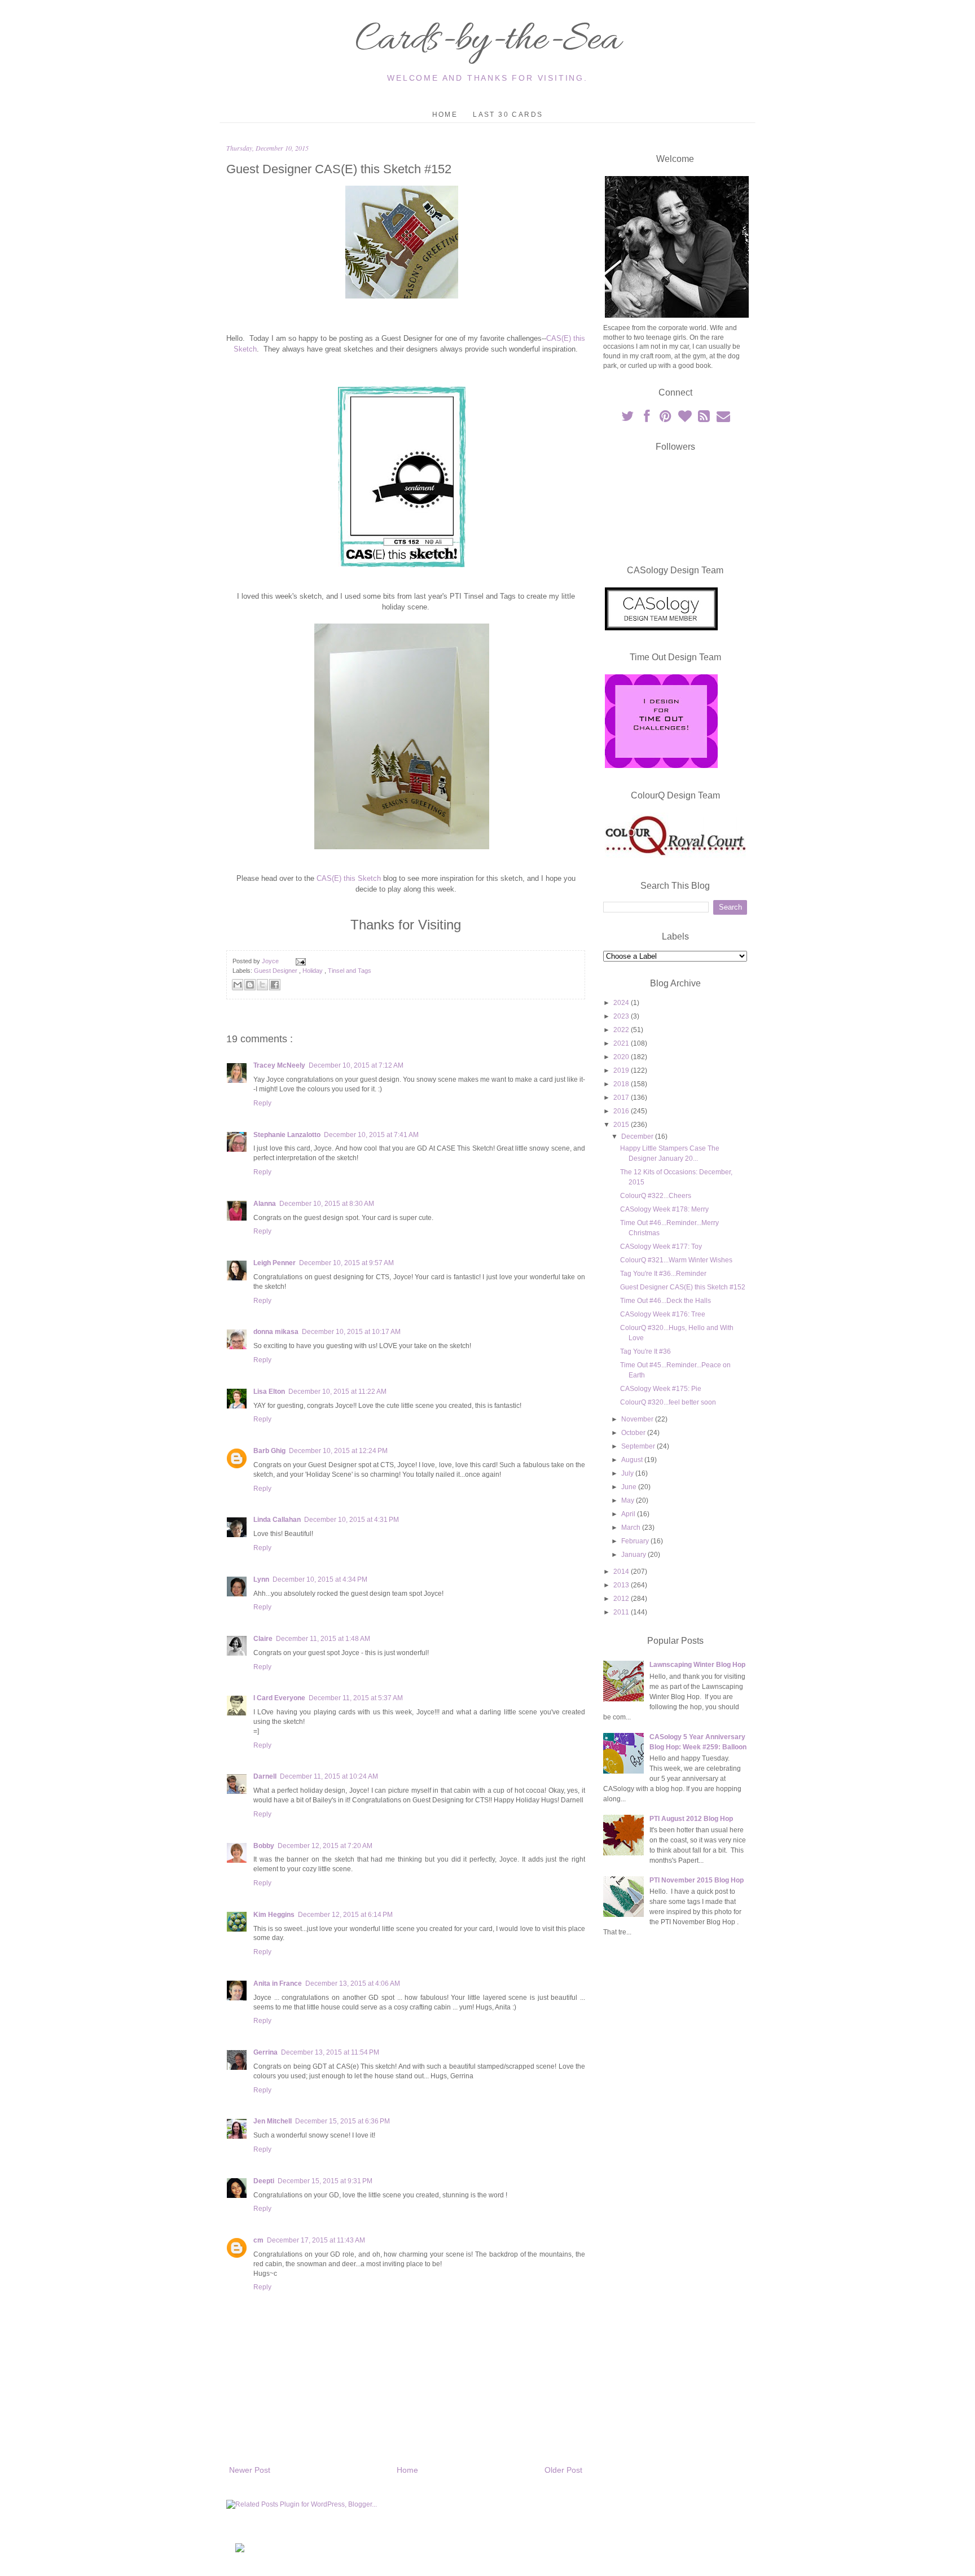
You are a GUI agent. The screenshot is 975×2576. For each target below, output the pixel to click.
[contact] (723, 419)
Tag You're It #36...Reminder (663, 1274)
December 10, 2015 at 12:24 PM (338, 1451)
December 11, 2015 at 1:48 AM (323, 1639)
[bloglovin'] (686, 419)
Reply (262, 1103)
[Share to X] (262, 985)
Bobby (264, 1846)
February (636, 1541)
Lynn (261, 1579)
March (632, 1528)
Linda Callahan (277, 1520)
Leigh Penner (275, 1263)
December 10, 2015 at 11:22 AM (337, 1392)
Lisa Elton (269, 1392)
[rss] (705, 419)
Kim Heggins (274, 1915)
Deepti (264, 2181)
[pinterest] (666, 419)
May (629, 1500)
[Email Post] (299, 961)
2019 (622, 1070)
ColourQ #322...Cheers (656, 1196)
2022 (622, 1030)
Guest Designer (276, 971)
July (628, 1473)
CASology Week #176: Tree (663, 1314)
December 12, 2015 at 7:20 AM (325, 1846)
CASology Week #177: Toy (661, 1247)
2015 (622, 1125)
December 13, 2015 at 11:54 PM (330, 2052)
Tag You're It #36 (645, 1351)
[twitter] (628, 419)
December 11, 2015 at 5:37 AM (356, 1698)
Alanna (265, 1204)
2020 (622, 1057)
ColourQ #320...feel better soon (668, 1402)
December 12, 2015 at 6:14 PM (345, 1915)
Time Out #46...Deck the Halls (666, 1301)
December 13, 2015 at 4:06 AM (353, 1983)
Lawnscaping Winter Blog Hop (697, 1665)
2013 (622, 1585)
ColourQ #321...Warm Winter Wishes (676, 1260)
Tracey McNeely (279, 1065)
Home (445, 115)
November (638, 1419)
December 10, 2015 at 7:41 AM (371, 1135)
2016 (622, 1111)
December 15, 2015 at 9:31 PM (325, 2181)
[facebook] (647, 419)
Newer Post (250, 2470)
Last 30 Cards (508, 115)
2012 (622, 1599)
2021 (622, 1043)
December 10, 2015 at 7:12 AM (356, 1065)
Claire (263, 1639)
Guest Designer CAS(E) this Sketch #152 (683, 1287)
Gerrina (265, 2052)
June (630, 1487)
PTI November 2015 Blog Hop (697, 1880)
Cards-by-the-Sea (488, 41)
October (634, 1433)
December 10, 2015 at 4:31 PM (352, 1520)
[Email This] (238, 985)
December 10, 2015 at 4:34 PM (320, 1579)
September (639, 1446)
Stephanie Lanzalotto (287, 1135)
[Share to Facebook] (275, 985)
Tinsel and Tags (350, 971)
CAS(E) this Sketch (349, 878)
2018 (622, 1084)
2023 (622, 1016)
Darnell (265, 1776)
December (638, 1136)
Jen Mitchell (273, 2121)
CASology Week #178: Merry (664, 1209)
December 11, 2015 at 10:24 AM (329, 1776)
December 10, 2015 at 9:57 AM (346, 1263)
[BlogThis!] (250, 985)
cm (258, 2240)
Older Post (563, 2470)
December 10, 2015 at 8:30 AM (327, 1204)
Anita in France (278, 1983)
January (634, 1555)
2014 (622, 1572)
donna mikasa (276, 1332)
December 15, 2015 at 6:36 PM (342, 2121)
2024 (622, 1003)
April (629, 1514)
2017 (622, 1098)
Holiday (313, 971)
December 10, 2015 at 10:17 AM (351, 1332)
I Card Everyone (279, 1698)
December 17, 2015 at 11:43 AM (316, 2240)
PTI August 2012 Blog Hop (691, 1819)
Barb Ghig (269, 1451)
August (633, 1460)
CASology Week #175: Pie (661, 1389)
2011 (622, 1612)
